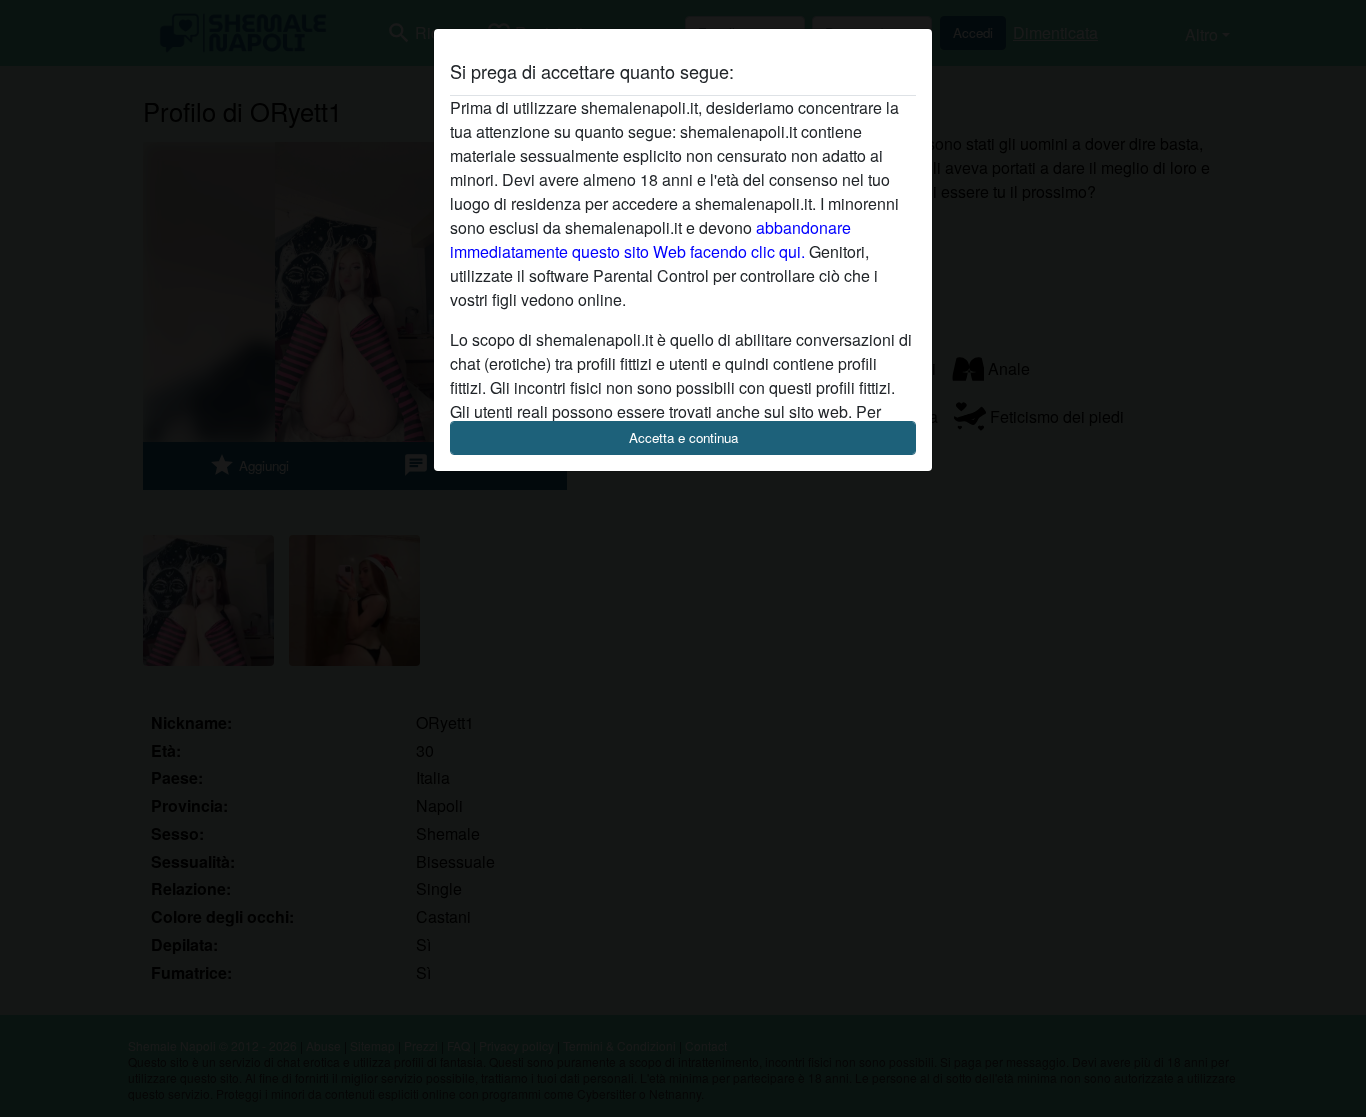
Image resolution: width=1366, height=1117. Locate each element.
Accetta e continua (683, 437)
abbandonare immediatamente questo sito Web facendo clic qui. (650, 239)
